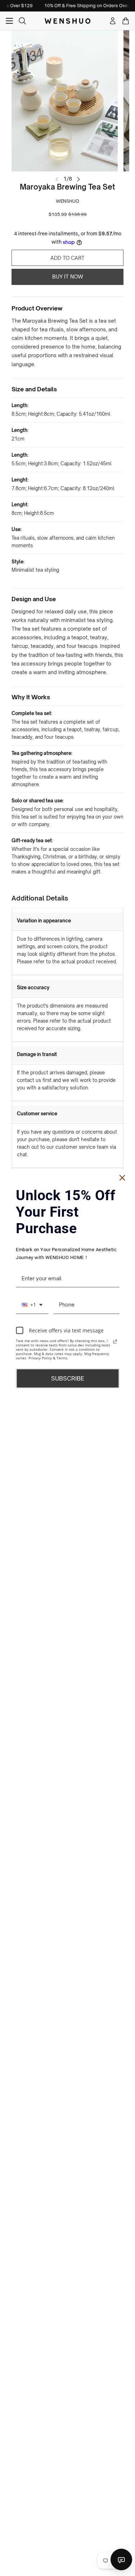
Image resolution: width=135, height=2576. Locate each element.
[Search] (22, 21)
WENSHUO (67, 201)
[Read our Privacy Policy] (115, 1342)
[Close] (122, 1178)
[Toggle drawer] (9, 21)
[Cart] (126, 21)
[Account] (113, 21)
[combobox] (32, 1305)
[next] (78, 179)
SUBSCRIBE (68, 1378)
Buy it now (68, 277)
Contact (121, 2559)
